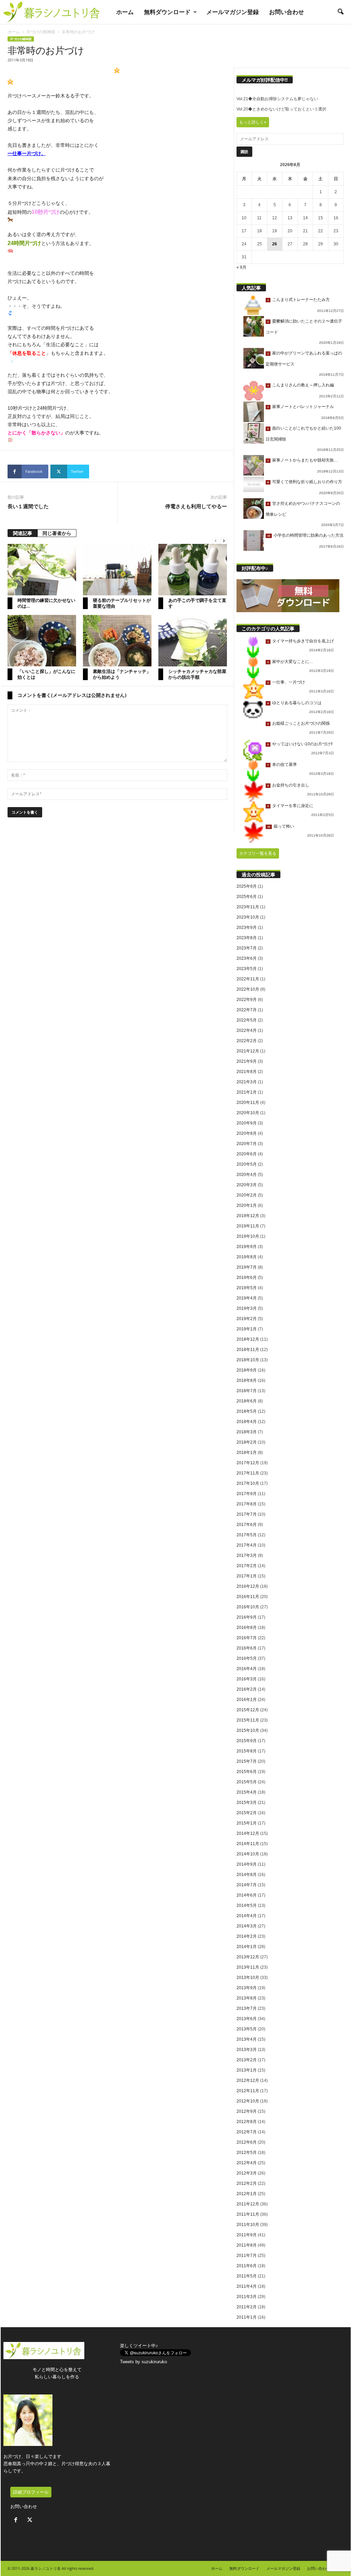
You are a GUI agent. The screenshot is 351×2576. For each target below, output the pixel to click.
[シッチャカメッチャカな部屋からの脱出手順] (193, 641)
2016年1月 (247, 1700)
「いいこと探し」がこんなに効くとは (46, 674)
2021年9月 (247, 1061)
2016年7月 (247, 1638)
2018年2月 (247, 1442)
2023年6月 (247, 958)
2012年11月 (248, 2091)
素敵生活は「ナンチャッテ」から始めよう (122, 674)
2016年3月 (247, 1679)
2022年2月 (247, 1041)
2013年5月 (247, 2029)
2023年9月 (247, 928)
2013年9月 (247, 1988)
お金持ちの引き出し (291, 785)
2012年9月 (247, 2111)
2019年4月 (247, 1298)
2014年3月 (247, 1926)
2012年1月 (247, 2194)
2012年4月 (247, 2163)
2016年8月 (247, 1628)
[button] (340, 12)
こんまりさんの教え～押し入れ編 (303, 385)
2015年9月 (247, 1741)
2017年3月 (247, 1555)
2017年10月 (248, 1483)
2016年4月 (247, 1669)
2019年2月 (247, 1319)
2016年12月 (248, 1586)
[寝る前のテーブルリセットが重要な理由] (117, 570)
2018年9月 (247, 1370)
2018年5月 (247, 1411)
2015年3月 (247, 1803)
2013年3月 (247, 2050)
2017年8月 (247, 1504)
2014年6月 (247, 1895)
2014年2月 (247, 1936)
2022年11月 (248, 979)
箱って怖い (284, 826)
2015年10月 (248, 1730)
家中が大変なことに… (293, 662)
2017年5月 (247, 1535)
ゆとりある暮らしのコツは (297, 703)
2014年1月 (247, 1947)
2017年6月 (247, 1525)
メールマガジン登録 (233, 12)
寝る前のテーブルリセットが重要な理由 (122, 603)
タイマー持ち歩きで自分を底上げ (303, 641)
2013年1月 (247, 2070)
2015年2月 (247, 1813)
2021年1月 (247, 1092)
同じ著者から (57, 533)
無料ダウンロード (167, 12)
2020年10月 (248, 1113)
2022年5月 (247, 1020)
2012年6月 (247, 2142)
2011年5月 (247, 2276)
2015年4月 (247, 1792)
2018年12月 (248, 1339)
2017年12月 (248, 1463)
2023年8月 (247, 938)
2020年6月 (247, 1154)
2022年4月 (247, 1030)
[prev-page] (216, 541)
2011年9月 (247, 2235)
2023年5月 (247, 969)
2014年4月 (247, 1916)
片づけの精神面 (41, 32)
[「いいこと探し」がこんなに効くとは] (42, 641)
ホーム (125, 12)
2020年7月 (247, 1144)
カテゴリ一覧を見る (258, 853)
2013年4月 (247, 2039)
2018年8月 (247, 1380)
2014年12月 (248, 1833)
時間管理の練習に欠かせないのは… (46, 603)
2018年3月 (247, 1432)
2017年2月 (247, 1566)
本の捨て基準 (285, 765)
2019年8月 (247, 1257)
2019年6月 (247, 1278)
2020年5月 (247, 1164)
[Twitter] (31, 2521)
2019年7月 (247, 1267)
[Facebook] (17, 2521)
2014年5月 (247, 1905)
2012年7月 (247, 2132)
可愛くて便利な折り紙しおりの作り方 (307, 482)
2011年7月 (247, 2256)
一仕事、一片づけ (289, 682)
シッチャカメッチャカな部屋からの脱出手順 (197, 674)
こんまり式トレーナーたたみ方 (301, 300)
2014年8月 (247, 1875)
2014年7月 (247, 1885)
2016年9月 (247, 1617)
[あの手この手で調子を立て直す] (193, 570)
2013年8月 (247, 1998)
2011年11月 (248, 2214)
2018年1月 (247, 1453)
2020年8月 (247, 1133)
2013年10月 (248, 1978)
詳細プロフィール (31, 2492)
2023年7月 (247, 948)
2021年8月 (247, 1072)
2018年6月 (247, 1401)
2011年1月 (247, 2317)
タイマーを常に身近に (293, 806)
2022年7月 (247, 1010)
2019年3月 (247, 1308)
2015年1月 (247, 1823)
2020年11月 (248, 1103)
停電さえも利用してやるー (196, 506)
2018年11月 (248, 1350)
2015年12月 (248, 1710)
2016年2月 (247, 1689)
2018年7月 (247, 1391)
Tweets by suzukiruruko (143, 2362)
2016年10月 (248, 1607)
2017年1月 (247, 1576)
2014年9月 (247, 1864)
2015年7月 (247, 1761)
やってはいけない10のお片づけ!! (302, 744)
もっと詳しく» (253, 122)
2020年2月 (247, 1195)
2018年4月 (247, 1422)
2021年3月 (247, 1082)
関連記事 (23, 533)
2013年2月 (247, 2060)
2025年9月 (247, 886)
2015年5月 (247, 1782)
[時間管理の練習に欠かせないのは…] (42, 570)
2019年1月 (247, 1329)
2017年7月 (247, 1514)
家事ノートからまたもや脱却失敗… (305, 460)
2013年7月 (247, 2008)
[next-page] (224, 541)
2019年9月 (247, 1247)
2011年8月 (247, 2245)
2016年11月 (248, 1597)
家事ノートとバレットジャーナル (303, 407)
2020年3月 (247, 1185)
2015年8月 (247, 1751)
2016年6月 (247, 1648)
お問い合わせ (287, 12)
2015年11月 (248, 1720)
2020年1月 (247, 1205)
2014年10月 (248, 1854)
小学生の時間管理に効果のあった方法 (308, 535)
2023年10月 (248, 917)
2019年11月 (248, 1226)
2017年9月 (247, 1494)
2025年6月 (247, 897)
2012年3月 (247, 2173)
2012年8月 (247, 2122)
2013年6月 (247, 2019)
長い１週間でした (28, 506)
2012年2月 (247, 2183)
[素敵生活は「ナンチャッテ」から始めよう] (117, 641)
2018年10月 (248, 1360)
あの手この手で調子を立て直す (197, 603)
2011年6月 (247, 2266)
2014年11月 (248, 1844)
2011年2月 (247, 2307)
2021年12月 (248, 1051)
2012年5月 (247, 2153)
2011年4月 (247, 2286)
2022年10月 (248, 989)
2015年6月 (247, 1772)
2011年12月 (248, 2204)
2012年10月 (248, 2101)
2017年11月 (248, 1473)
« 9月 (241, 267)
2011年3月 (247, 2297)
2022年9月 (247, 1000)
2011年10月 (248, 2225)
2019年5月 (247, 1288)
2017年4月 (247, 1545)
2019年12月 (248, 1216)
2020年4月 (247, 1175)
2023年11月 (248, 907)
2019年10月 (248, 1236)
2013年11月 (248, 1967)
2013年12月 (248, 1957)
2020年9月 (247, 1123)
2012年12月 (248, 2080)
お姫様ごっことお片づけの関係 (301, 723)
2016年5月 (247, 1658)
